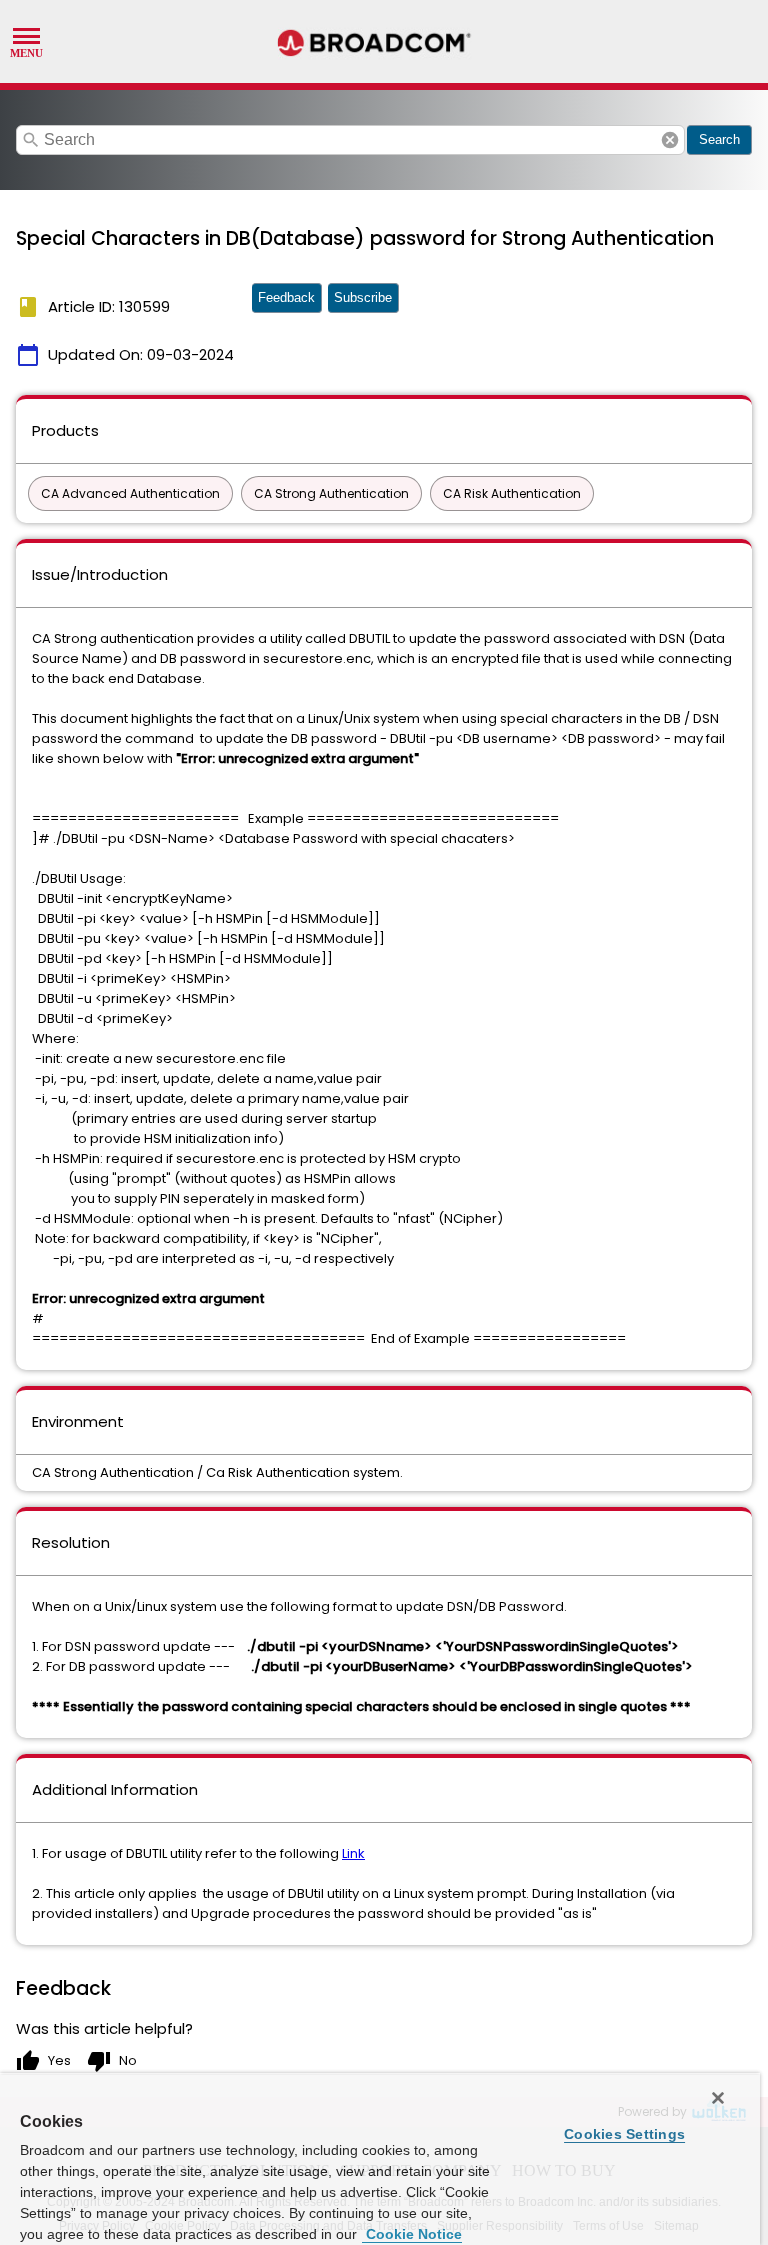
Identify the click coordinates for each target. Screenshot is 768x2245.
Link (353, 1853)
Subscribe (363, 297)
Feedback (286, 297)
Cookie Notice (412, 2234)
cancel (670, 140)
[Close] (718, 2098)
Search (719, 139)
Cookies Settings (624, 2134)
